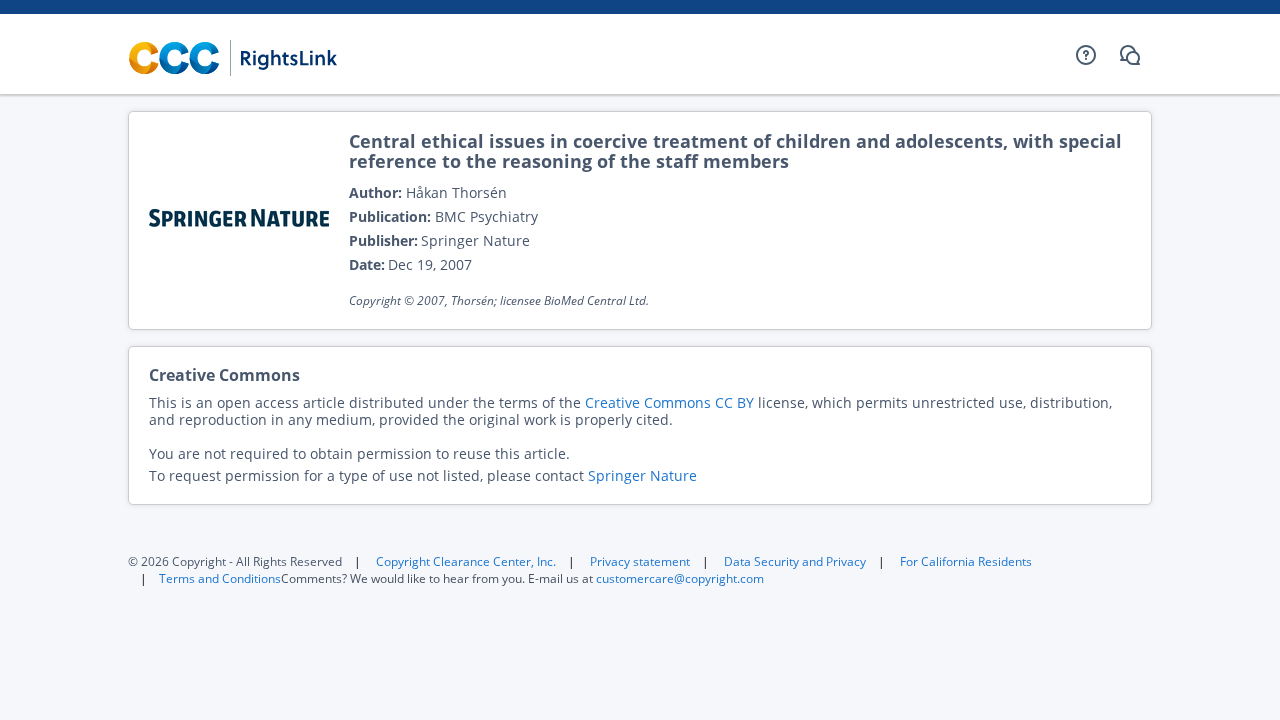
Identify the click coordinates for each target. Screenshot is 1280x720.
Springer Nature (642, 475)
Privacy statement (640, 561)
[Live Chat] (1130, 55)
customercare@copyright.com (680, 578)
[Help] (1086, 55)
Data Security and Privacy (795, 561)
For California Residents (966, 561)
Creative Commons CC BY (669, 402)
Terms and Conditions (220, 578)
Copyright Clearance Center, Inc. (466, 561)
